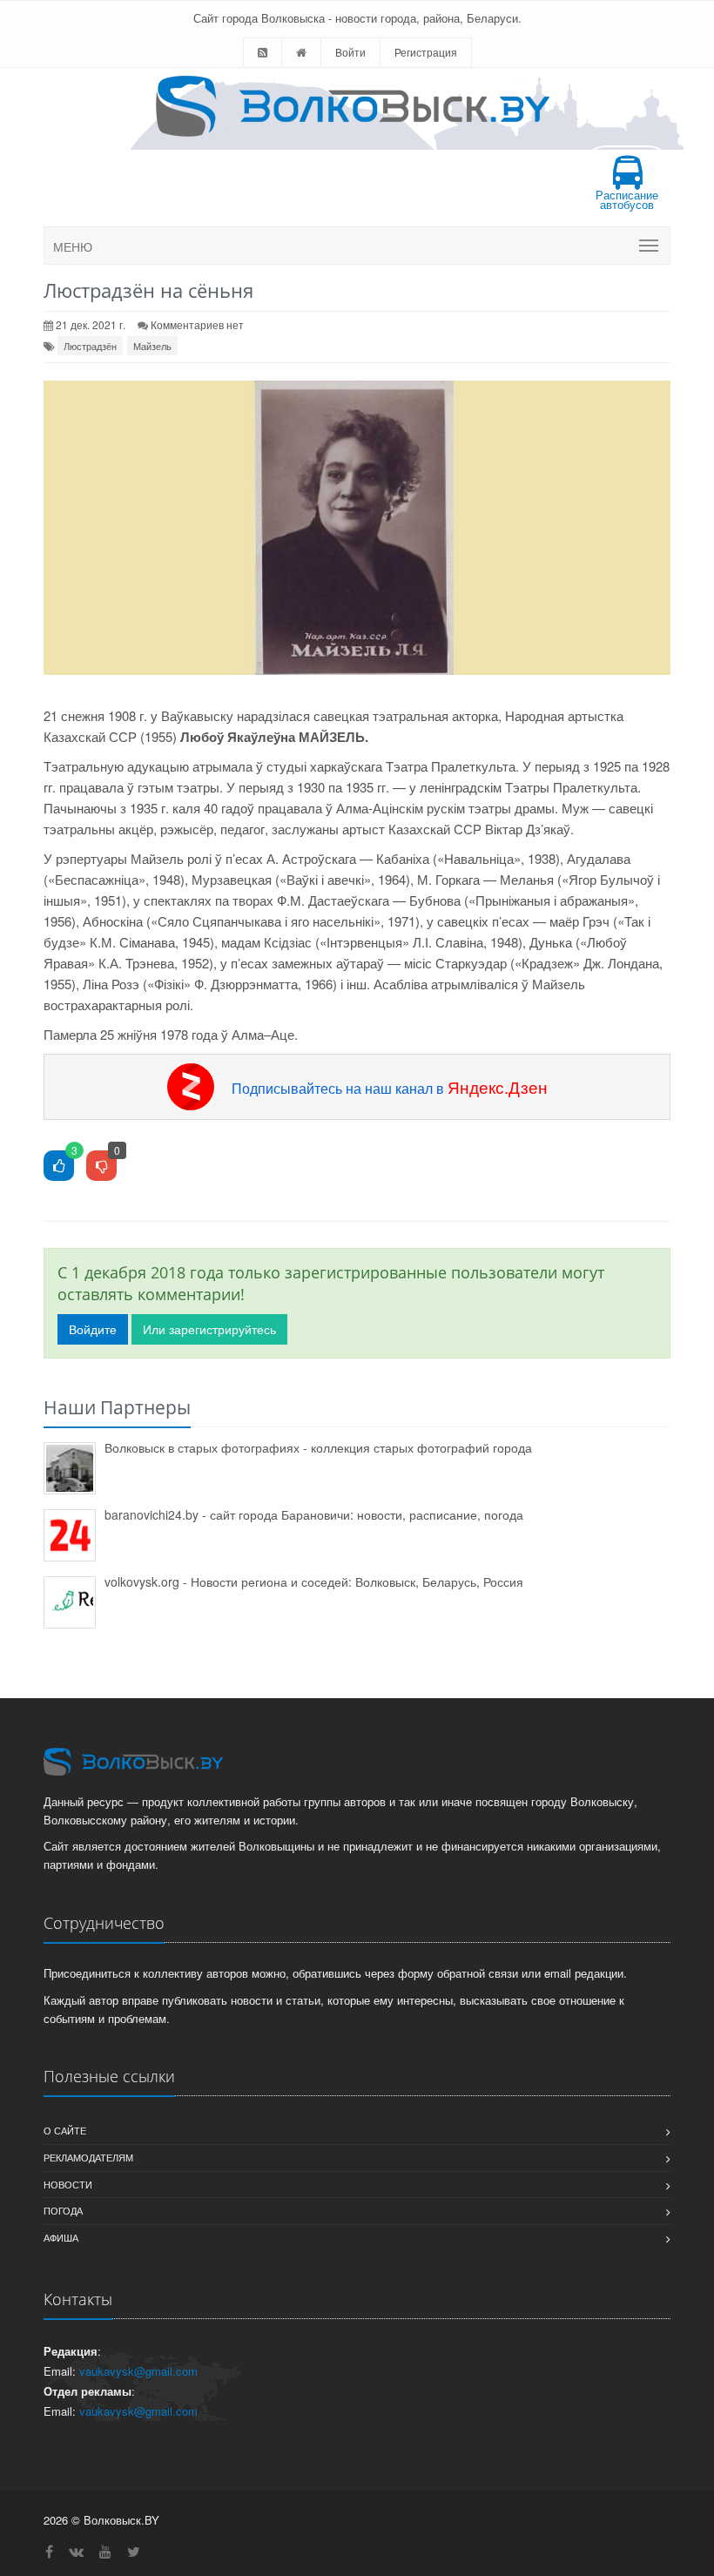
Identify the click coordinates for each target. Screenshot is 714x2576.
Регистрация (426, 52)
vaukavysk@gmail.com (138, 2371)
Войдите (93, 1329)
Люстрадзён (90, 346)
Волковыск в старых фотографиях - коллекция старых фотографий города (318, 1447)
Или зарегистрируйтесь (209, 1329)
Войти (350, 52)
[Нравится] (59, 1167)
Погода (63, 2210)
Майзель (152, 346)
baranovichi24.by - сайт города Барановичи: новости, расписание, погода (314, 1514)
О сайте (65, 2130)
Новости (68, 2184)
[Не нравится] (101, 1167)
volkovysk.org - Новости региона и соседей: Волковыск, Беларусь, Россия (314, 1581)
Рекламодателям (88, 2157)
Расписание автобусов (627, 199)
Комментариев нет (197, 324)
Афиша (61, 2237)
